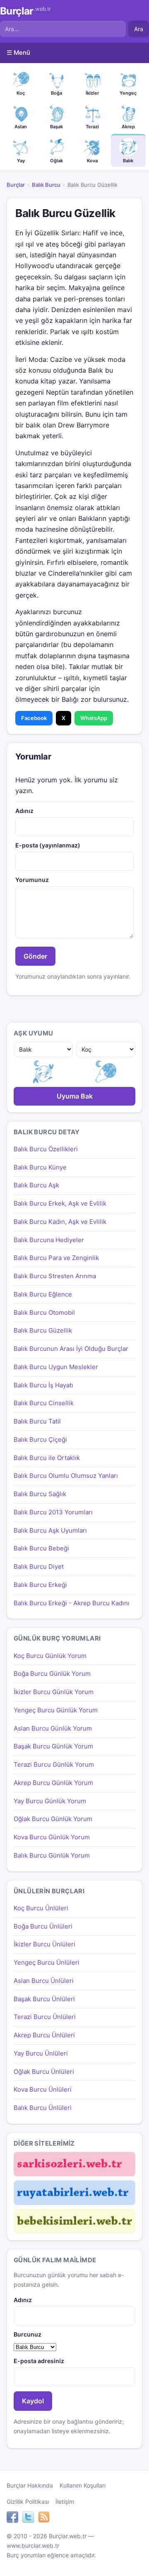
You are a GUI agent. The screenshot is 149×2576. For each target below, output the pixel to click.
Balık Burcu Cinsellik (44, 1403)
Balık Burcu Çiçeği (40, 1439)
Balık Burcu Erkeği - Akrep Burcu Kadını (72, 1603)
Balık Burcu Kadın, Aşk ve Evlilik (60, 1222)
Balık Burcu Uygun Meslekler (56, 1367)
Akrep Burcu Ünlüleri (44, 2035)
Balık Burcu (46, 185)
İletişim (65, 2502)
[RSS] (44, 2518)
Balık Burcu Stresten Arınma (55, 1276)
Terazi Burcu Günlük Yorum (54, 1764)
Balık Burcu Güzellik (43, 1330)
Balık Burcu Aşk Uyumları (50, 1530)
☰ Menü (18, 52)
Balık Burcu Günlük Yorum (52, 1855)
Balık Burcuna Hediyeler (49, 1240)
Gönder (35, 956)
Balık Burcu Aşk (36, 1185)
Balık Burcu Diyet (39, 1566)
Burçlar (25, 11)
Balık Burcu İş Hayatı (43, 1385)
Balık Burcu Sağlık (40, 1494)
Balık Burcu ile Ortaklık (47, 1458)
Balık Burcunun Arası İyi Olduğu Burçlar (71, 1349)
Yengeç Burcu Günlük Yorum (56, 1710)
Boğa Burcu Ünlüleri (43, 1926)
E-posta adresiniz (39, 2361)
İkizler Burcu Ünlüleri (44, 1944)
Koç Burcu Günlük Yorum (50, 1656)
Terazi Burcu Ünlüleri (45, 2017)
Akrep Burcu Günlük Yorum (53, 1783)
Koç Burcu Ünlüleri (41, 1908)
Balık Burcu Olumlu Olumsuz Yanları (66, 1476)
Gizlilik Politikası (28, 2502)
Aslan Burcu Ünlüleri (44, 1981)
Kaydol (33, 2401)
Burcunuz (28, 2334)
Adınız (24, 811)
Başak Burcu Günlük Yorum (53, 1746)
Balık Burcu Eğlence (43, 1294)
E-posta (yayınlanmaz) (48, 845)
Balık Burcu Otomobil (44, 1312)
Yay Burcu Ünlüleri (41, 2053)
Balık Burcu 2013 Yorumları (53, 1512)
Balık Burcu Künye (40, 1167)
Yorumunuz (32, 880)
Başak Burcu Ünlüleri (44, 1999)
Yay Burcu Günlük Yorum (50, 1801)
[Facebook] (12, 2518)
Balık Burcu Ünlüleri (43, 2108)
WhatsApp (94, 718)
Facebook (34, 718)
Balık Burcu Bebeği (41, 1548)
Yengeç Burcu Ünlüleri (47, 1962)
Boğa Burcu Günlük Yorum (52, 1674)
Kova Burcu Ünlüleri (43, 2089)
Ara (139, 29)
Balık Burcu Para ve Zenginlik (56, 1258)
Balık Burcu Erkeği (40, 1585)
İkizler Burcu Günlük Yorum (54, 1692)
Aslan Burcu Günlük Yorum (53, 1728)
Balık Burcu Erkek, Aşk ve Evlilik (60, 1203)
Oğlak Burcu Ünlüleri (44, 2072)
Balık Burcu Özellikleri (46, 1149)
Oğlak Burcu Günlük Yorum (53, 1819)
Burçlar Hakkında (30, 2485)
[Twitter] (28, 2518)
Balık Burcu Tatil (37, 1421)
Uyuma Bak (75, 1096)
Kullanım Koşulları (83, 2485)
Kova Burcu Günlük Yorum (52, 1837)
